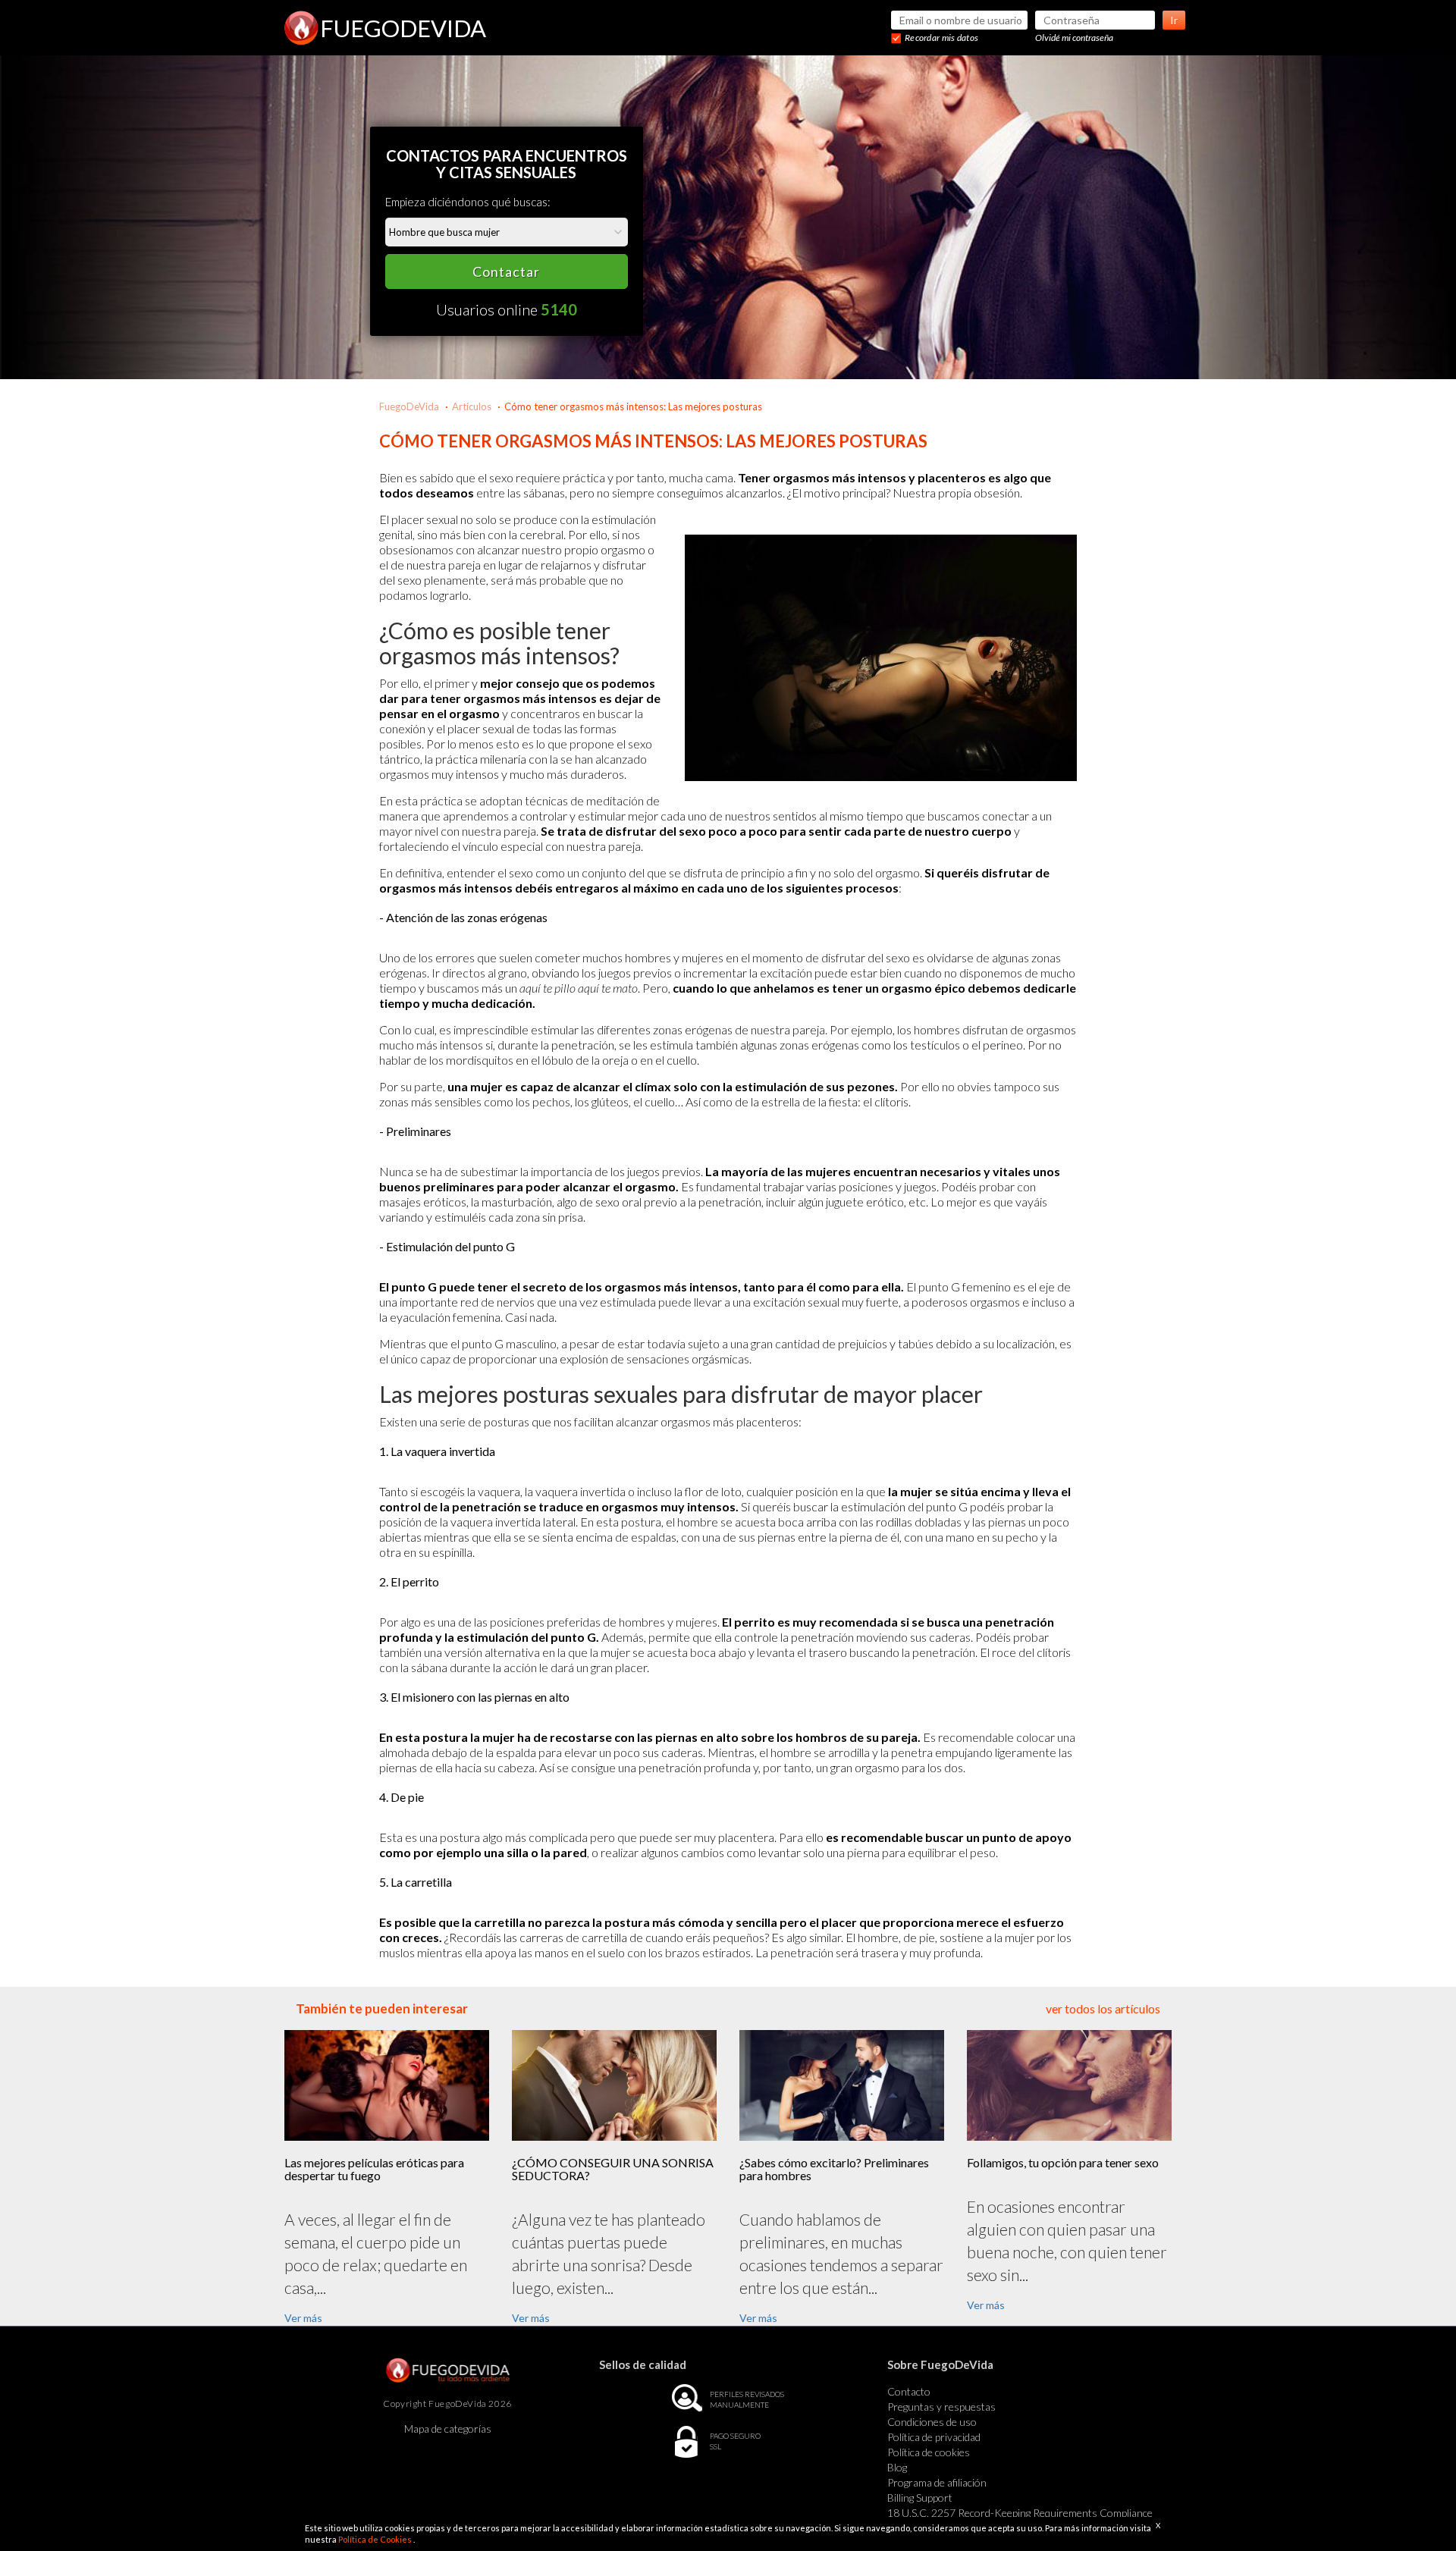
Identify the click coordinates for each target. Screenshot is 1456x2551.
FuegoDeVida (409, 406)
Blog (897, 2467)
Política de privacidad (934, 2437)
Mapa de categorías (448, 2429)
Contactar (506, 271)
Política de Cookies (376, 2539)
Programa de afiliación (937, 2482)
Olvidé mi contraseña (1074, 38)
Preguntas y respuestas (941, 2407)
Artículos (472, 406)
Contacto (909, 2391)
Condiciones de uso (932, 2422)
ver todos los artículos (1103, 2008)
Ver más (303, 2318)
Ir (1174, 20)
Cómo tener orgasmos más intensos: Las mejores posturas (633, 406)
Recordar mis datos (941, 38)
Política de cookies (929, 2452)
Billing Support (920, 2498)
